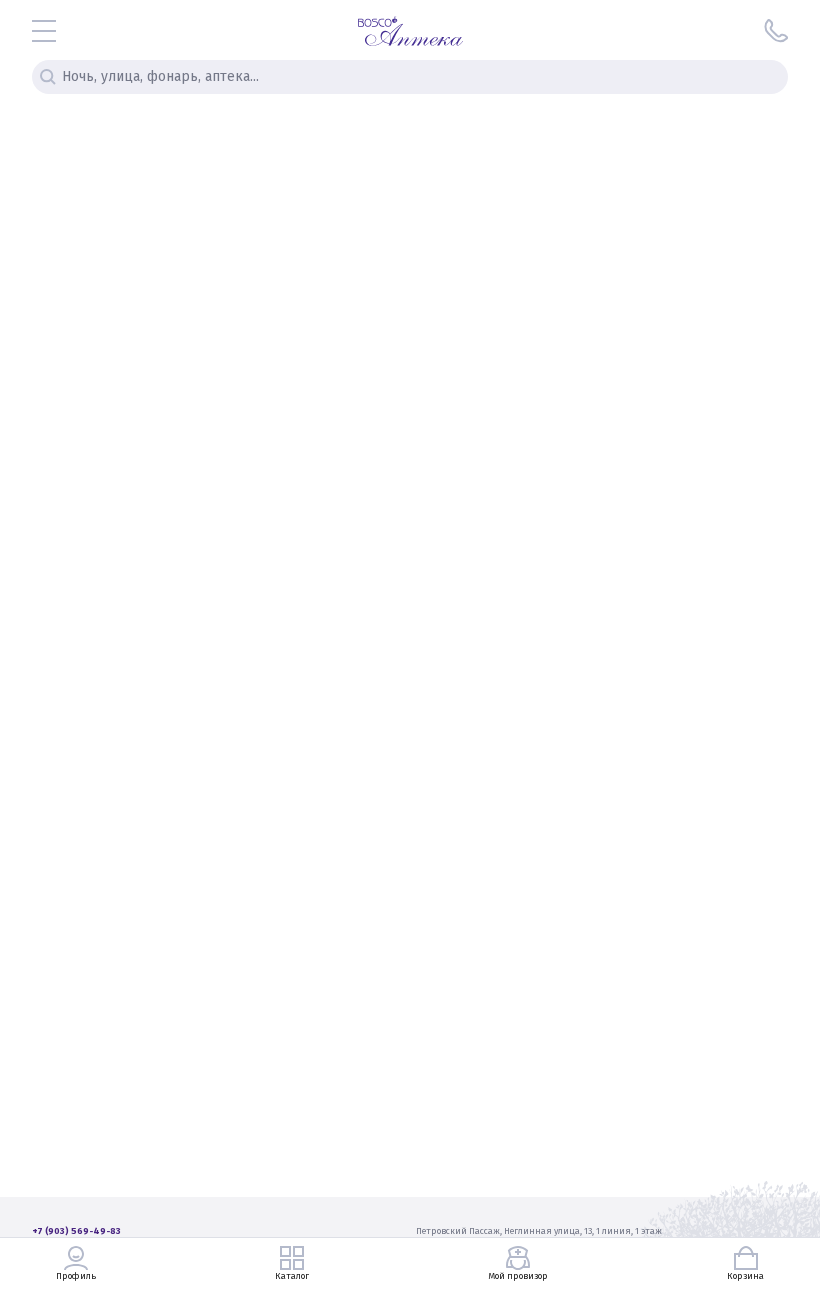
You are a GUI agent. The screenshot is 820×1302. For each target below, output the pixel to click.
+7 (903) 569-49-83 (76, 1231)
